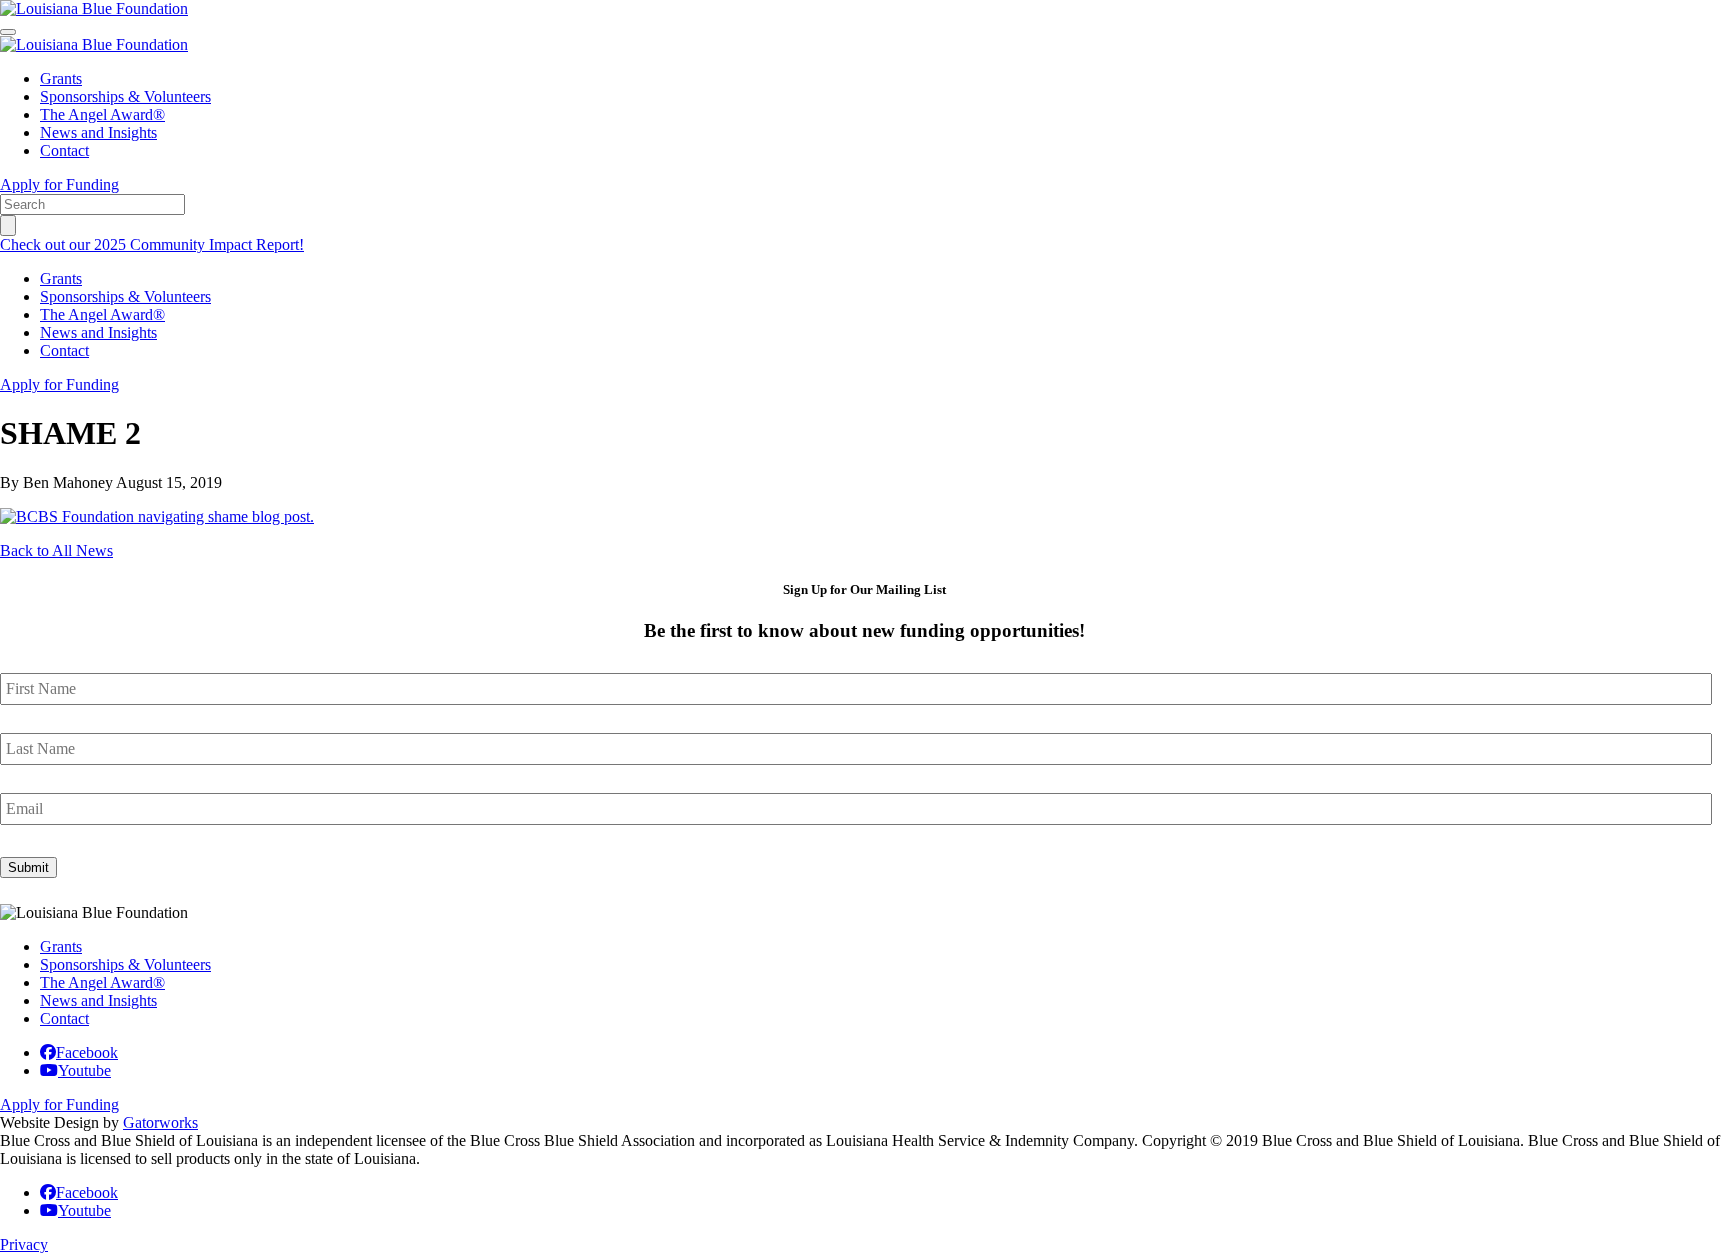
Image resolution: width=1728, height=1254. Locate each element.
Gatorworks (160, 1122)
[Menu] (8, 32)
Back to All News (56, 550)
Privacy (24, 1244)
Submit (28, 867)
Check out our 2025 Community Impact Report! (152, 244)
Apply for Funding (59, 184)
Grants (61, 78)
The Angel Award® (102, 114)
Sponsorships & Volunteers (125, 96)
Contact (64, 150)
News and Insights (98, 132)
